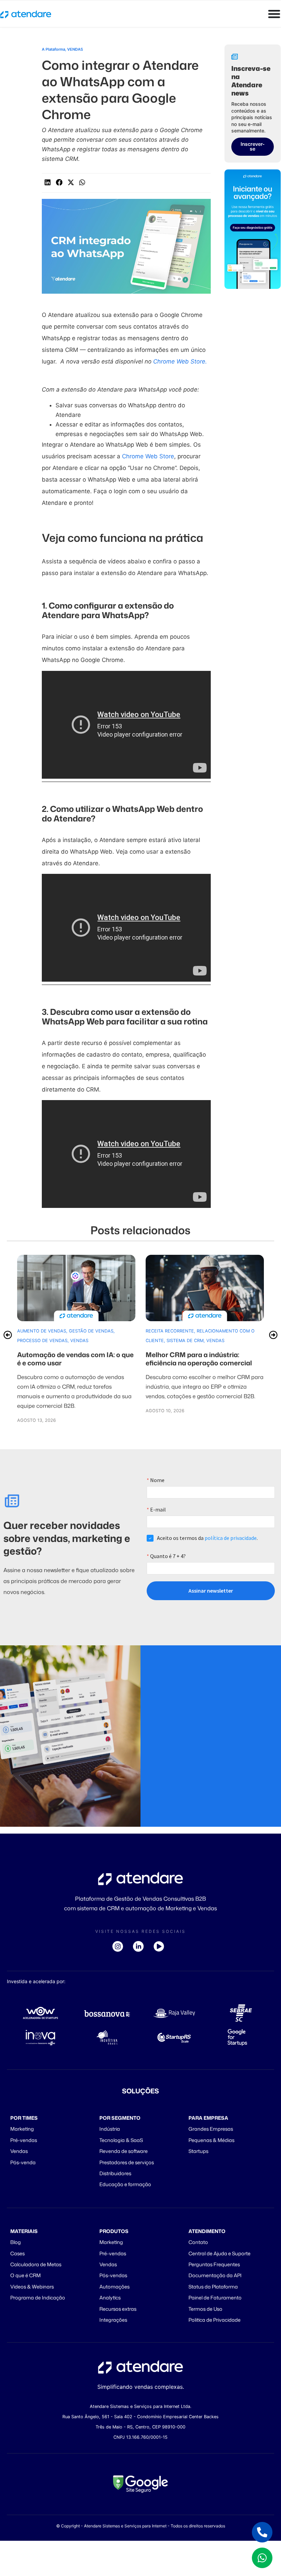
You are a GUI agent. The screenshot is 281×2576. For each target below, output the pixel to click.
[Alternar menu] (274, 14)
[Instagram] (120, 1946)
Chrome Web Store (148, 456)
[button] (48, 182)
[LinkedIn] (140, 1946)
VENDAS (75, 49)
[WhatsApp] (262, 2558)
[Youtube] (161, 1946)
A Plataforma (53, 49)
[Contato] (262, 2532)
